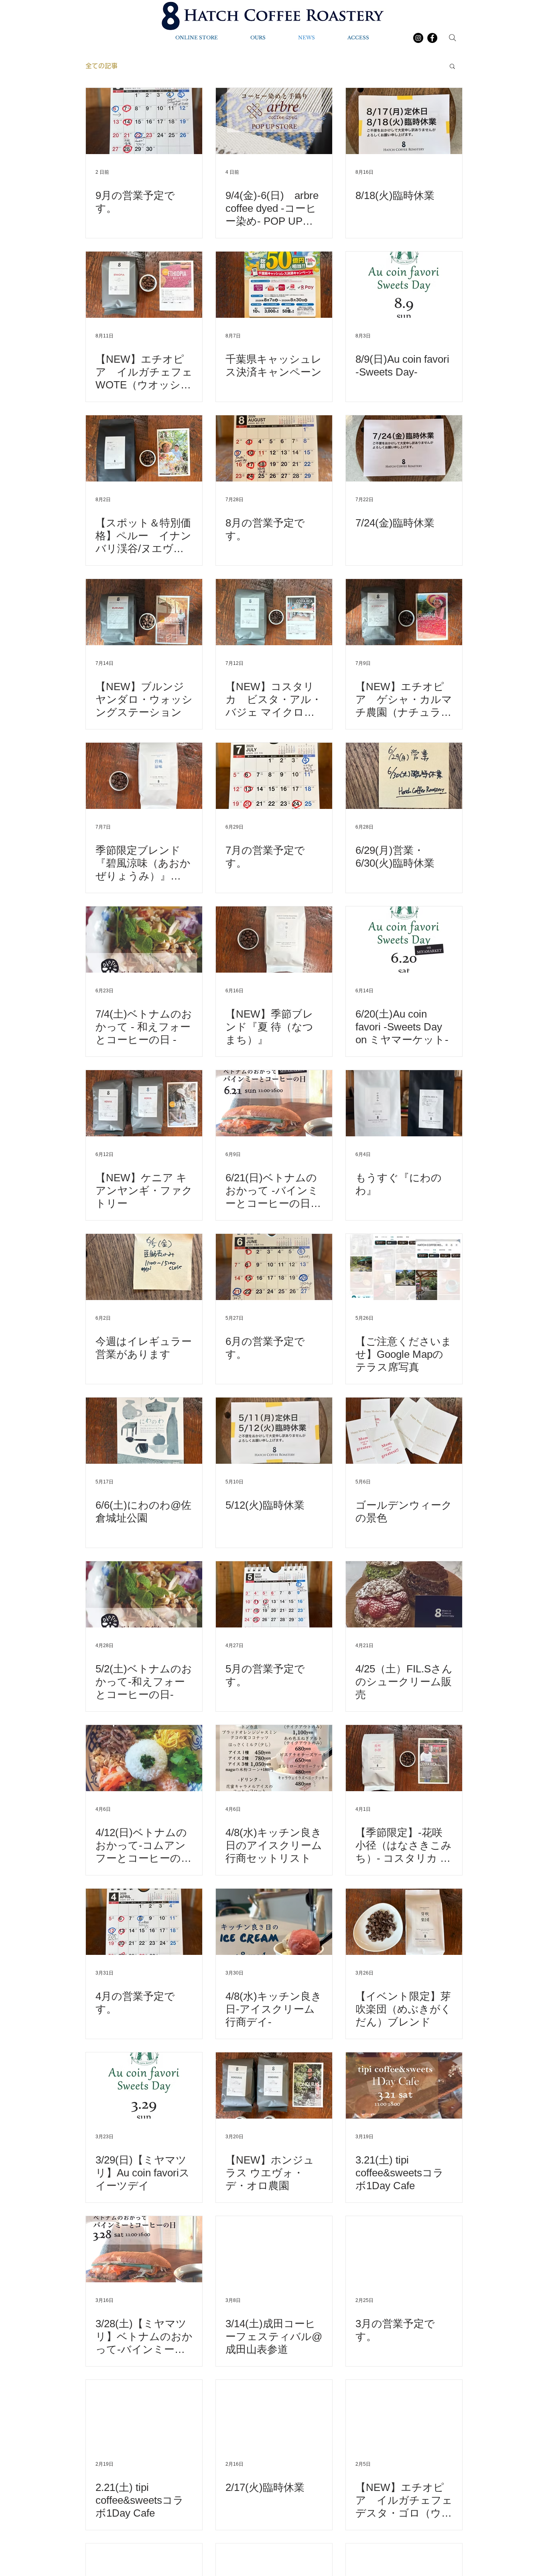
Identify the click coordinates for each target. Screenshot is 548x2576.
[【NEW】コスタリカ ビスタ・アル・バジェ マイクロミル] (274, 612)
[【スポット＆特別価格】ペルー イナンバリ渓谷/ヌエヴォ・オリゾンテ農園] (144, 448)
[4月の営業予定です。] (144, 1922)
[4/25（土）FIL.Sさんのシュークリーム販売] (404, 1594)
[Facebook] (432, 38)
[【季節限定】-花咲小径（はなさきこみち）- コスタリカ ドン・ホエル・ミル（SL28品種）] (404, 1758)
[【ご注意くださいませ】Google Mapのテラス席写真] (404, 1267)
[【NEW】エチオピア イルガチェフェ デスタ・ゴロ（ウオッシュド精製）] (404, 2413)
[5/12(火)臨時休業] (274, 1431)
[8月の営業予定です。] (274, 448)
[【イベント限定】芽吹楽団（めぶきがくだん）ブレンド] (404, 1922)
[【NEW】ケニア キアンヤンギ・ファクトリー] (144, 1103)
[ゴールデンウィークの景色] (404, 1431)
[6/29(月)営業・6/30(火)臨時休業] (404, 776)
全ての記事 (101, 66)
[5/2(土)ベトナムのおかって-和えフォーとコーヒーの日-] (144, 1594)
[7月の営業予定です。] (274, 776)
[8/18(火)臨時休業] (404, 121)
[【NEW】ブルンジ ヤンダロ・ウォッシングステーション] (144, 612)
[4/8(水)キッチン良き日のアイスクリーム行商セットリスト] (274, 1758)
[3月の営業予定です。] (404, 2249)
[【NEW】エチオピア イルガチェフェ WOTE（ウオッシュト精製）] (144, 285)
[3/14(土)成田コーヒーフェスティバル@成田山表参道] (274, 2249)
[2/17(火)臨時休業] (274, 2413)
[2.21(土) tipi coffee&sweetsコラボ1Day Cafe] (144, 2413)
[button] (452, 67)
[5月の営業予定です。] (274, 1594)
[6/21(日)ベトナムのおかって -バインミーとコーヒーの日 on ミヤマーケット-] (274, 1103)
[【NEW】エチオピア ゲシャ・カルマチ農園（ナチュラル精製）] (404, 612)
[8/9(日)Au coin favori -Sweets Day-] (404, 285)
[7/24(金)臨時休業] (404, 448)
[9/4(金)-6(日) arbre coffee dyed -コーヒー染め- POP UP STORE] (274, 121)
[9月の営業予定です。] (144, 121)
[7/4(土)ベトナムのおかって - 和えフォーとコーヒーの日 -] (144, 940)
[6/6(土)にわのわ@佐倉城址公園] (144, 1431)
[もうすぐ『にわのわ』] (404, 1103)
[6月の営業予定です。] (274, 1267)
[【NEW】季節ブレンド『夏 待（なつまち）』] (274, 940)
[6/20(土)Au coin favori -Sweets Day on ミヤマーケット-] (404, 940)
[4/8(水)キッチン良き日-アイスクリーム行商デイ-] (274, 1922)
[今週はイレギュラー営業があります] (144, 1267)
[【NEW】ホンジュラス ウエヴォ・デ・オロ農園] (274, 2085)
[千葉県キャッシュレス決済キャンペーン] (274, 285)
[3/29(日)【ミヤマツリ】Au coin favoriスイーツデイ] (144, 2085)
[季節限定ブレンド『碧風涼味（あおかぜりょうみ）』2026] (144, 776)
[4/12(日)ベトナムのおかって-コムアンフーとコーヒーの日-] (144, 1758)
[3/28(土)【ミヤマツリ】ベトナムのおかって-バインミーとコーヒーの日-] (144, 2249)
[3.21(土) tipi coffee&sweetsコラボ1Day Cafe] (404, 2085)
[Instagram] (418, 38)
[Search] (453, 38)
